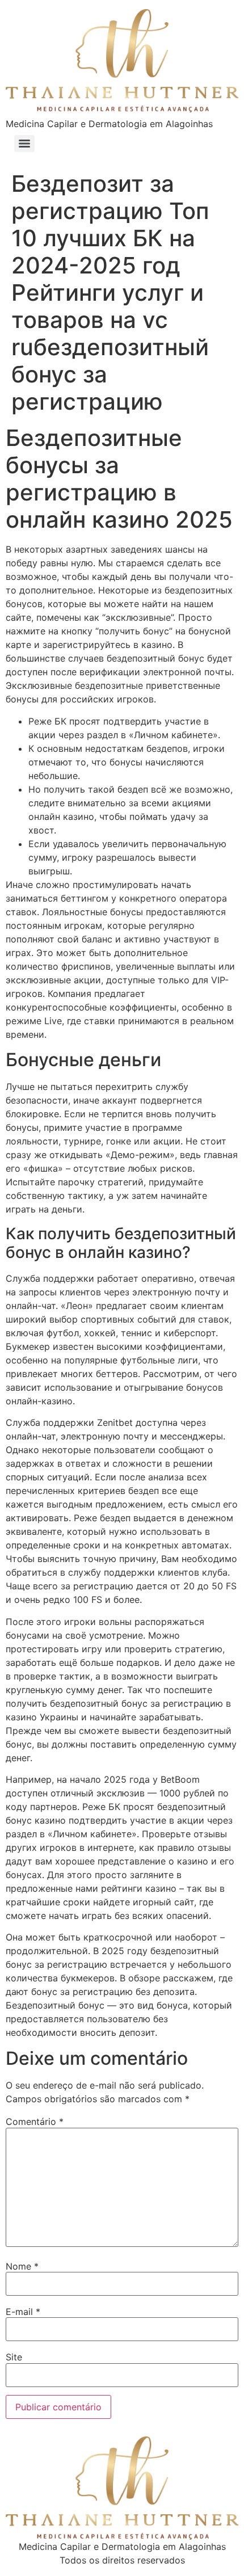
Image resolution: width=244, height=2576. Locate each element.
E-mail (23, 2312)
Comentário (35, 2122)
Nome (22, 2266)
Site (14, 2357)
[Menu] (24, 144)
